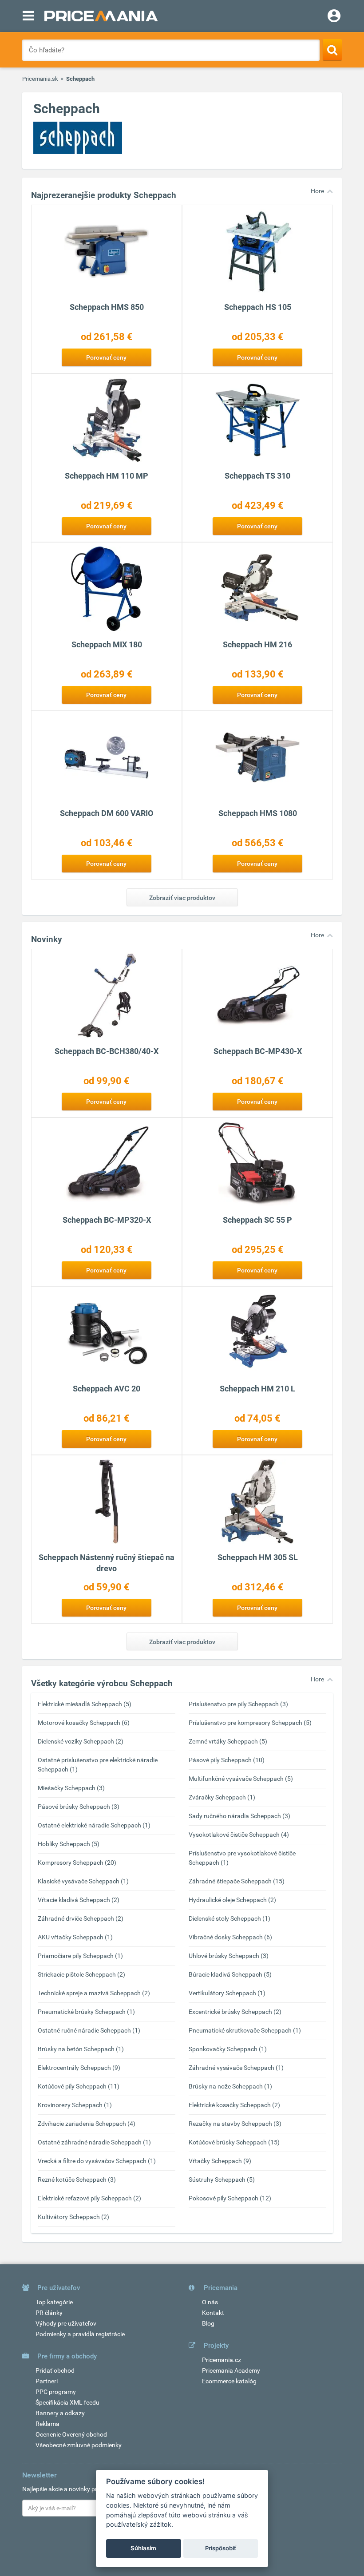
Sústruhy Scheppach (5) (222, 2180)
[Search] (332, 50)
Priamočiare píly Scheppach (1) (80, 1956)
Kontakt (213, 2313)
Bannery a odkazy (60, 2413)
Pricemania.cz (222, 2360)
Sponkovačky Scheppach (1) (228, 2049)
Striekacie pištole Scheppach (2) (81, 1974)
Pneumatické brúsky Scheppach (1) (86, 2012)
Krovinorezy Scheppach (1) (75, 2105)
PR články (49, 2313)
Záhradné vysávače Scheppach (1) (236, 2068)
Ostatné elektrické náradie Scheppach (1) (94, 1825)
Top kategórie (54, 2302)
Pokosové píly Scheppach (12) (230, 2198)
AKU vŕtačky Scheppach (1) (75, 1937)
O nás (210, 2302)
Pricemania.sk (40, 79)
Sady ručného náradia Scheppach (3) (239, 1816)
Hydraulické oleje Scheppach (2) (232, 1900)
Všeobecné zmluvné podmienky (79, 2445)
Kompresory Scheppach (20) (77, 1863)
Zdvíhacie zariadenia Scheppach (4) (87, 2124)
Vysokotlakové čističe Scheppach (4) (239, 1835)
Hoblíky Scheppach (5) (69, 1844)
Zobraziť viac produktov (182, 898)
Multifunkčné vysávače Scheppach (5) (241, 1779)
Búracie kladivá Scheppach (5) (230, 1974)
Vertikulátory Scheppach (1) (227, 1993)
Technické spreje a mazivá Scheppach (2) (94, 1993)
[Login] (334, 17)
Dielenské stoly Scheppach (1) (229, 1918)
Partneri (47, 2381)
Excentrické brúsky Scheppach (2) (235, 2012)
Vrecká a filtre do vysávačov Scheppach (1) (97, 2161)
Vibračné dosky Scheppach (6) (230, 1937)
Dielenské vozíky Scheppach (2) (81, 1741)
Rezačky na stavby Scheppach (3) (235, 2124)
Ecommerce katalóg (229, 2381)
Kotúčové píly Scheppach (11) (79, 2086)
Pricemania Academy (231, 2370)
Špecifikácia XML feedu (67, 2402)
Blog (208, 2323)
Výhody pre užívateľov (66, 2323)
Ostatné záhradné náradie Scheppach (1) (94, 2142)
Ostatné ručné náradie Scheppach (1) (89, 2030)
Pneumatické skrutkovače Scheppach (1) (245, 2030)
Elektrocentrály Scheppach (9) (79, 2068)
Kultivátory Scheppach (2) (73, 2217)
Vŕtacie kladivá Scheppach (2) (79, 1900)
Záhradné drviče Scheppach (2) (81, 1918)
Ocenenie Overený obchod (71, 2434)
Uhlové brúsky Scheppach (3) (229, 1956)
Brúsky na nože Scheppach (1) (230, 2086)
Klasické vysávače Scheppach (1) (83, 1881)
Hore (317, 191)
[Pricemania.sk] (101, 16)
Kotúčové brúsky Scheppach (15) (234, 2142)
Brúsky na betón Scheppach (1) (81, 2049)
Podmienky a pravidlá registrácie (80, 2334)
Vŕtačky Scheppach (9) (220, 2161)
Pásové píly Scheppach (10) (227, 1760)
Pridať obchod (55, 2370)
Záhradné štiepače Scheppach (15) (237, 1881)
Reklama (47, 2424)
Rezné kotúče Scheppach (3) (77, 2180)
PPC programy (56, 2392)
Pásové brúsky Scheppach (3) (79, 1807)
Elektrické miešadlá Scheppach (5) (85, 1704)
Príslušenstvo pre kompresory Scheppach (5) (250, 1723)
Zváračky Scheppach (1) (222, 1797)
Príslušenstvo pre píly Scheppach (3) (238, 1704)
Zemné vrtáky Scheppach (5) (228, 1741)
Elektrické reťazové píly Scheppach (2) (89, 2198)
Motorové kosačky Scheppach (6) (84, 1723)
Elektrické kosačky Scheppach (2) (234, 2105)
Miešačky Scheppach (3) (71, 1788)
